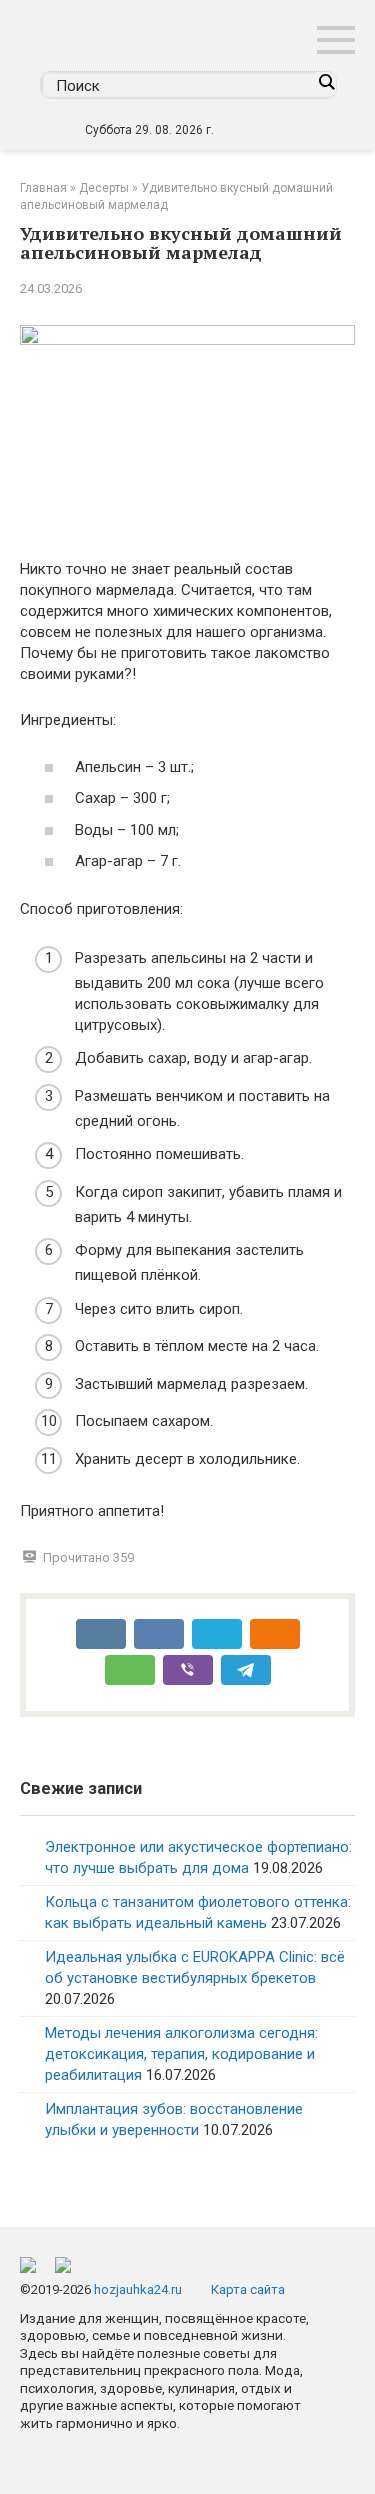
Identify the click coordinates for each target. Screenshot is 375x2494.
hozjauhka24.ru (138, 2289)
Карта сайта (248, 2289)
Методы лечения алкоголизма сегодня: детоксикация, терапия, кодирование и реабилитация (181, 2054)
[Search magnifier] (326, 82)
